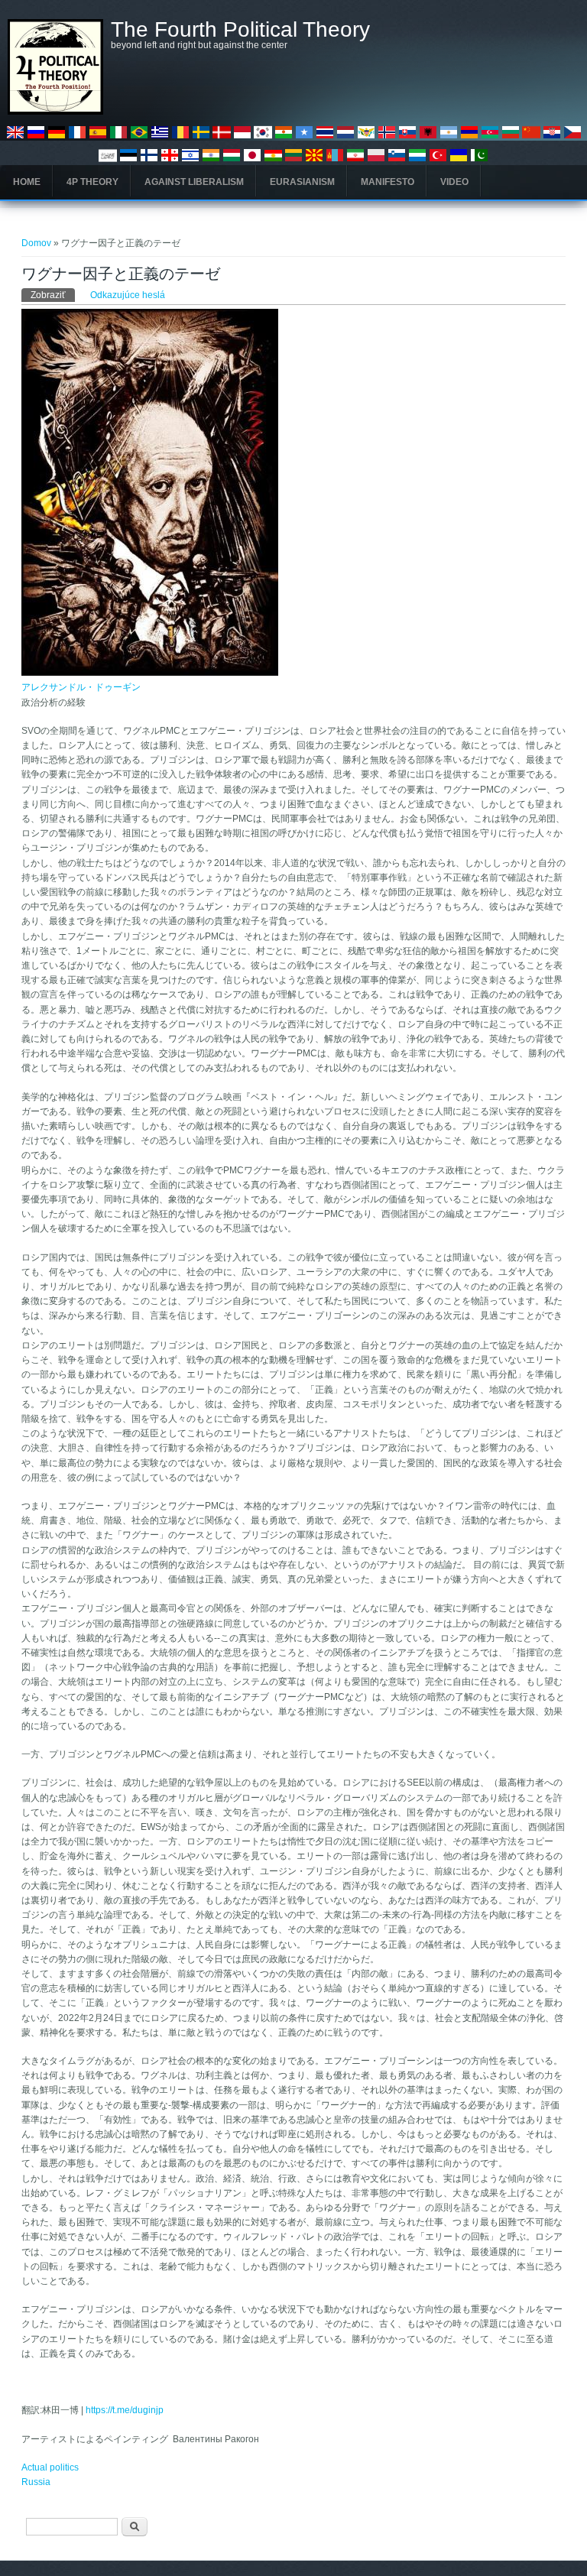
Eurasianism (302, 182)
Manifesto (388, 182)
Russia (36, 2482)
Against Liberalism (194, 182)
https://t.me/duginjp (125, 2410)
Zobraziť (53, 295)
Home (27, 182)
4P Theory (92, 182)
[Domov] (55, 112)
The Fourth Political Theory (240, 30)
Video (454, 182)
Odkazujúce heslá (128, 295)
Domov (36, 243)
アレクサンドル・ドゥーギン (81, 687)
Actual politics (50, 2467)
